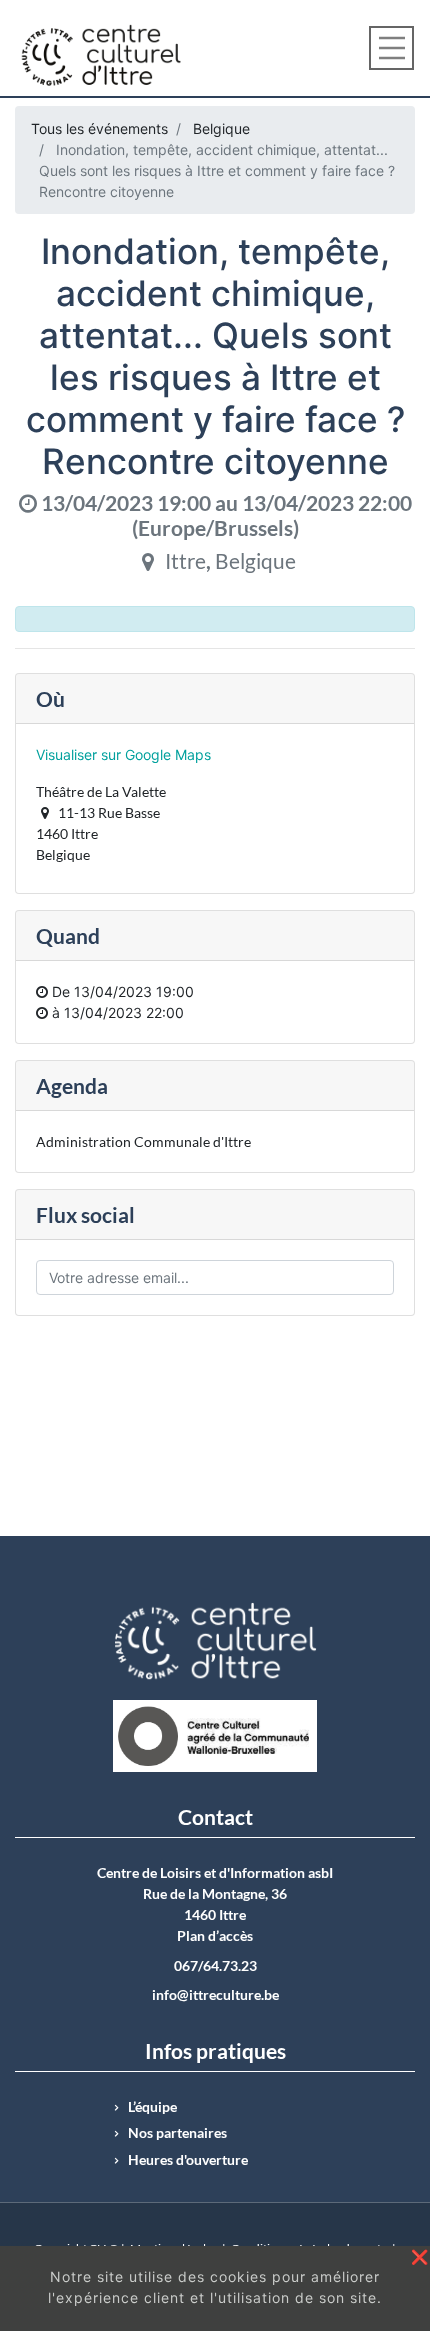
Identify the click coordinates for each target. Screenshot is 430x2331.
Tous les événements (99, 128)
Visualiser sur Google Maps (123, 754)
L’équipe (152, 2107)
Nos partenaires (177, 2133)
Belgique (221, 128)
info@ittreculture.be (215, 1995)
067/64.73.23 (215, 1966)
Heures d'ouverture (188, 2160)
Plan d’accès (215, 1936)
